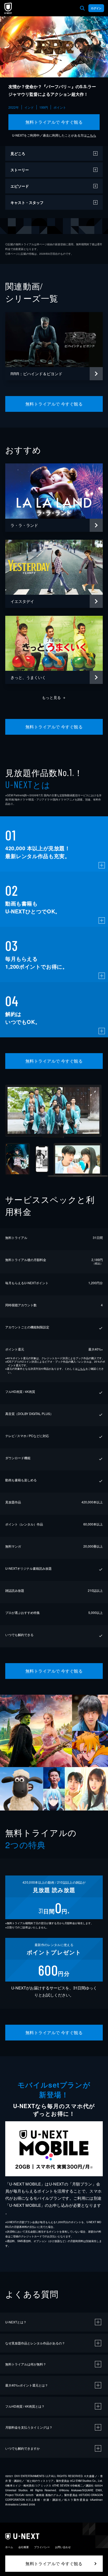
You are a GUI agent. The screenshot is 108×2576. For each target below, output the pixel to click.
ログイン (96, 8)
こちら (91, 135)
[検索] (82, 8)
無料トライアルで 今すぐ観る (54, 122)
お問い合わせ (63, 2547)
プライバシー (42, 2547)
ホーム (9, 2547)
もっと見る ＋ (54, 697)
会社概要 (24, 2547)
